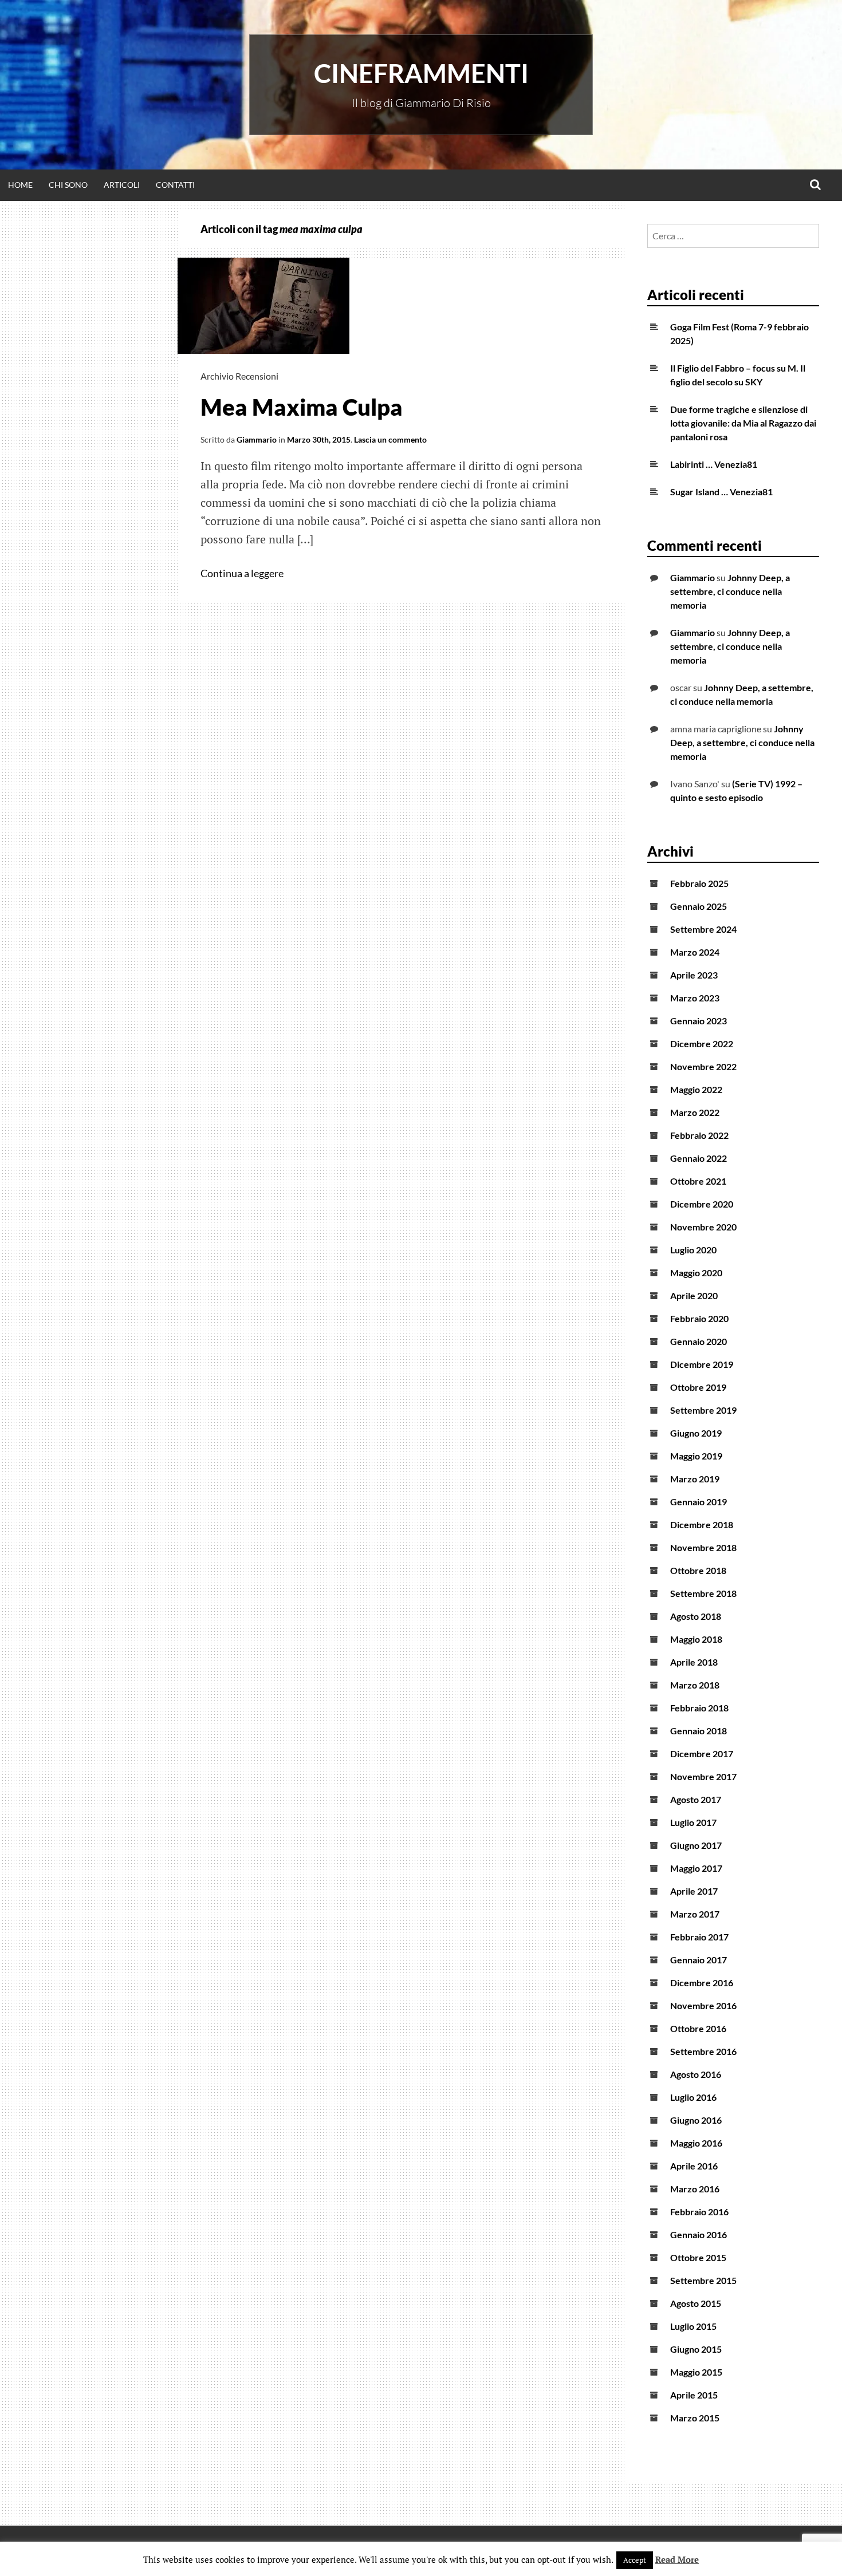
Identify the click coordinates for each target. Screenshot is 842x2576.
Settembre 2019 (703, 1410)
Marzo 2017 (695, 1914)
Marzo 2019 (695, 1479)
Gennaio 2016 (699, 2234)
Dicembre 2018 (702, 1524)
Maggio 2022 (696, 1089)
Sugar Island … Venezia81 (721, 492)
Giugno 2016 (696, 2120)
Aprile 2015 (694, 2395)
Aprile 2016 (694, 2166)
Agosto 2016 (696, 2074)
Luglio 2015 (693, 2326)
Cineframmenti (421, 73)
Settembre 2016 (703, 2051)
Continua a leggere (243, 573)
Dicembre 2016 (702, 1983)
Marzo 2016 (695, 2189)
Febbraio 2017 (699, 1937)
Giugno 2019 (696, 1433)
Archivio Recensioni (239, 376)
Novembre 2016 (703, 2005)
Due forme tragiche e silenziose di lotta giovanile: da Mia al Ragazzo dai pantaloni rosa (743, 423)
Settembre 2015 (703, 2280)
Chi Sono (68, 185)
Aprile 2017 (694, 1891)
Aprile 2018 (694, 1662)
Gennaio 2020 (699, 1341)
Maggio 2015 (696, 2372)
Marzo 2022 (695, 1112)
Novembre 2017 (703, 1776)
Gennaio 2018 (699, 1731)
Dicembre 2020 (702, 1204)
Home (20, 185)
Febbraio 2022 (699, 1135)
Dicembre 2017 (702, 1754)
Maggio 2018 (696, 1639)
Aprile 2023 (694, 975)
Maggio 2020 (696, 1273)
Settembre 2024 (703, 929)
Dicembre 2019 (702, 1364)
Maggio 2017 (696, 1868)
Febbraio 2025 (699, 883)
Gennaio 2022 (699, 1158)
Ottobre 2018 (698, 1570)
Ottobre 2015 (698, 2257)
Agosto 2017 (696, 1799)
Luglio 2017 (693, 1822)
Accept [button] (635, 2560)
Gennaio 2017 (699, 1960)
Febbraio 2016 (699, 2212)
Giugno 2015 (696, 2349)
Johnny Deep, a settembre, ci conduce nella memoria (730, 591)
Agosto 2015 (696, 2303)
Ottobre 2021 (698, 1181)
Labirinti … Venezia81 (714, 464)
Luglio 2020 (693, 1250)
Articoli (122, 185)
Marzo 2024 (695, 952)
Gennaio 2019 (699, 1502)
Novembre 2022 (703, 1066)
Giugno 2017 (696, 1845)
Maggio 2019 (696, 1456)
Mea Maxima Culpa (302, 407)
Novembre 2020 (703, 1227)
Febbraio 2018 (699, 1708)
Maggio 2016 (696, 2143)
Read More (677, 2559)
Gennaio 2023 (699, 1021)
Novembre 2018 (703, 1547)
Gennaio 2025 (699, 906)
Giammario (257, 439)
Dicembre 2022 (702, 1044)
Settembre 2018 (703, 1593)
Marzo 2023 (695, 998)
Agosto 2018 (696, 1616)
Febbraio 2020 (699, 1318)
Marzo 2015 (695, 2418)
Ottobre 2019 (698, 1387)
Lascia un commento (390, 439)
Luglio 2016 (693, 2097)
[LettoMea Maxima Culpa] (263, 350)
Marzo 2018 (695, 1685)
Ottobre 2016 (698, 2028)
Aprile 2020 (694, 1295)
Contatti (175, 185)
